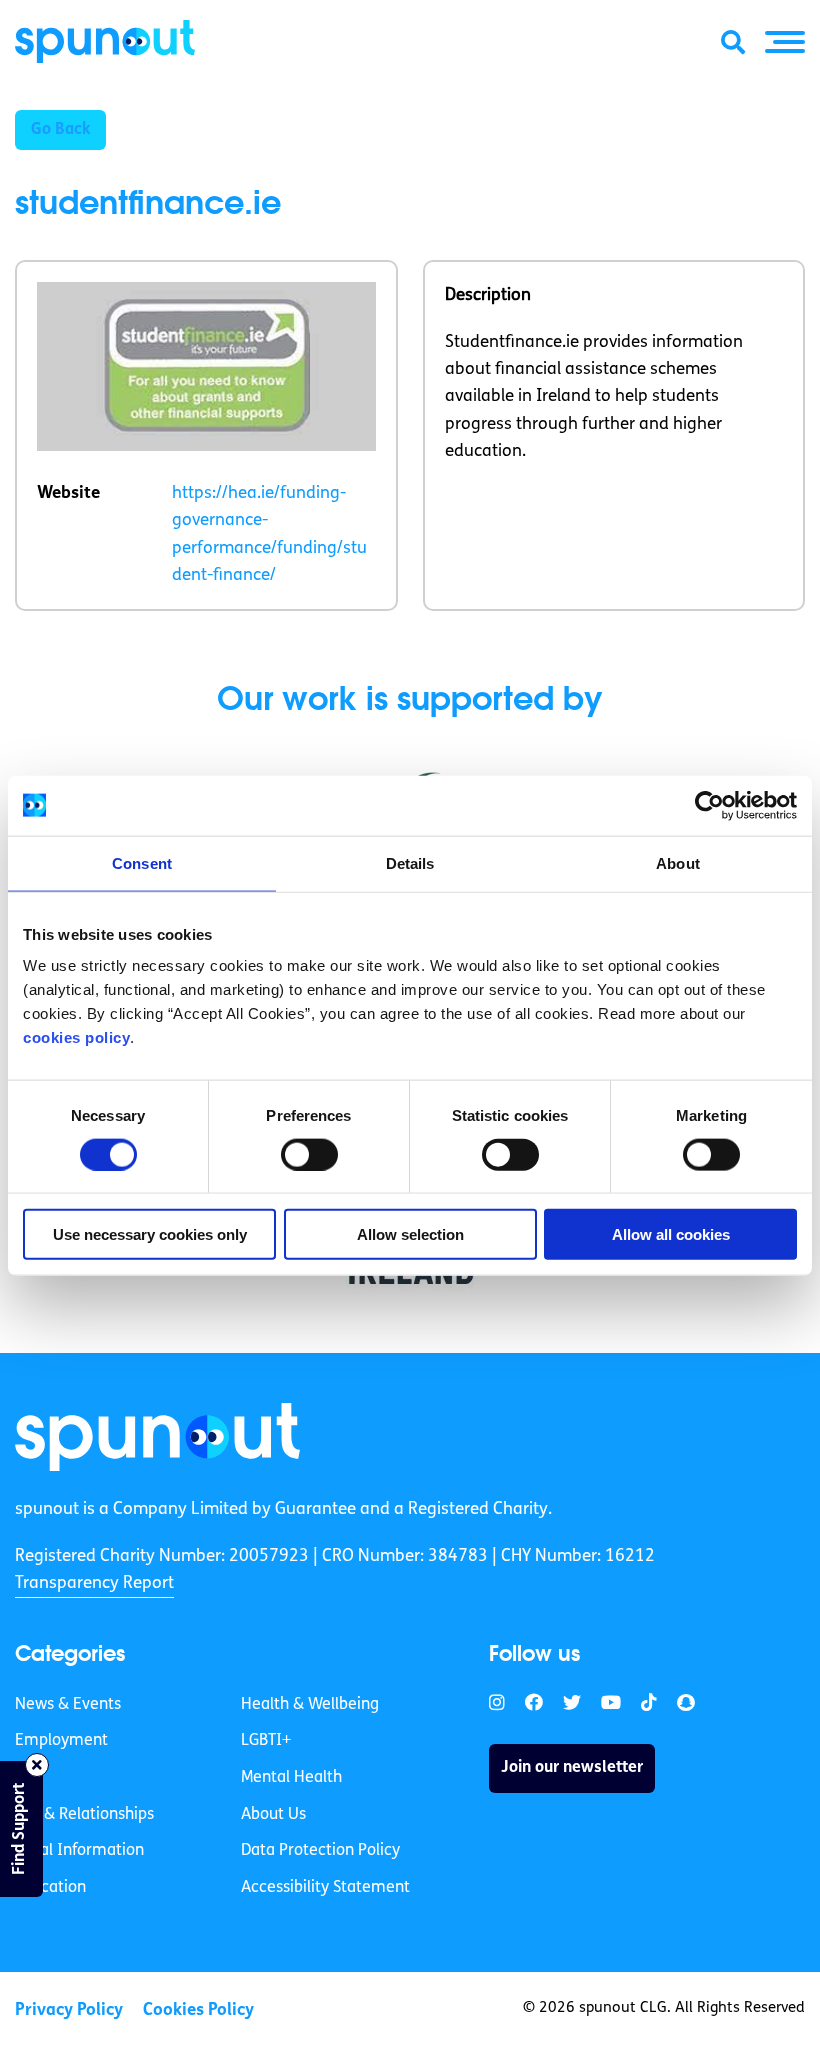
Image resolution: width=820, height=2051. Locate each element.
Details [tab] (410, 862)
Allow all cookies (671, 1234)
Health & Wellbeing (310, 1705)
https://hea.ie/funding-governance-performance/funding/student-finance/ (269, 534)
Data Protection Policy (320, 1851)
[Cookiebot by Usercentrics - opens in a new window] (709, 805)
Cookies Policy (198, 2010)
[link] (157, 1437)
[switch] (309, 1154)
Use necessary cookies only (150, 1234)
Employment (61, 1741)
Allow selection (410, 1234)
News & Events (68, 1705)
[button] (785, 42)
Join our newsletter (572, 1768)
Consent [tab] (142, 862)
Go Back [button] (60, 130)
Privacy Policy (69, 2010)
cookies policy (76, 1037)
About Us (273, 1815)
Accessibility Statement (325, 1888)
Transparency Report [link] (94, 1583)
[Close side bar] (37, 1765)
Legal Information (79, 1851)
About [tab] (678, 862)
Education (50, 1888)
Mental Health (291, 1778)
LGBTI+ (266, 1741)
